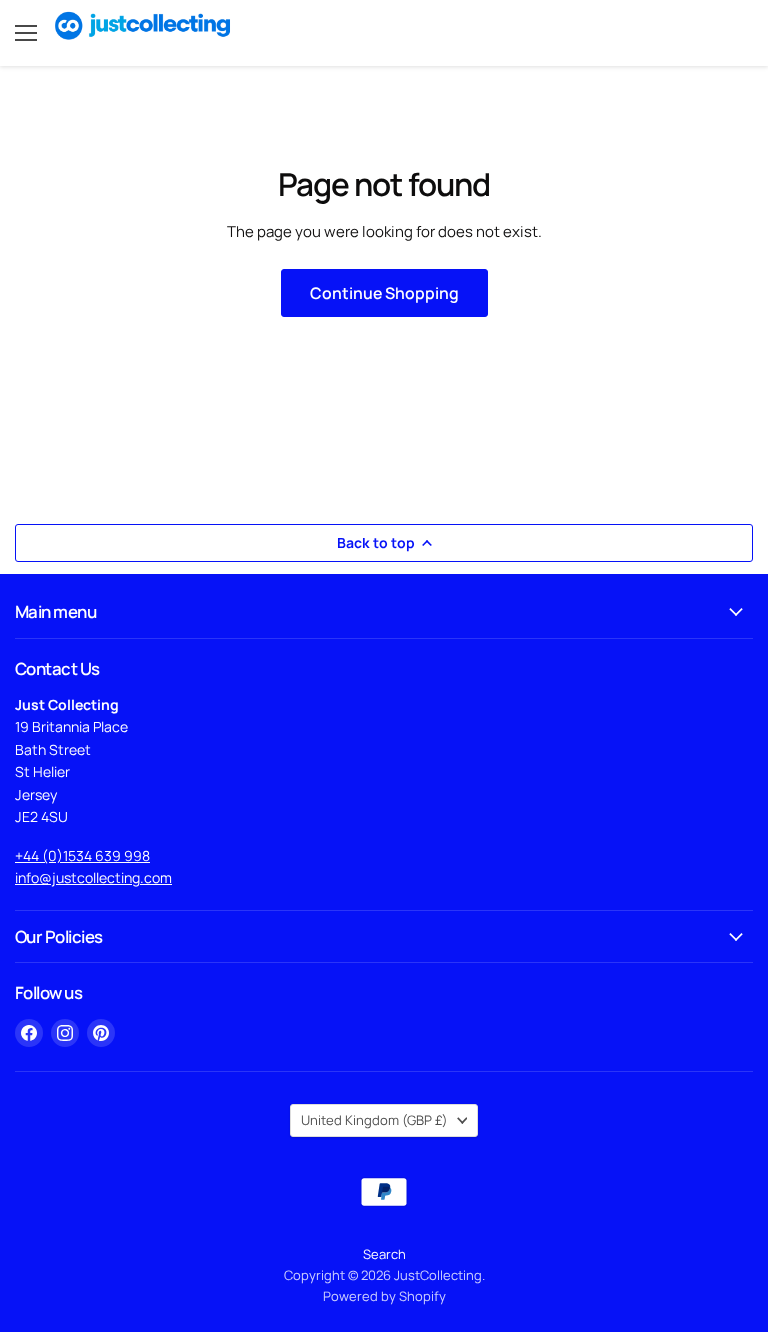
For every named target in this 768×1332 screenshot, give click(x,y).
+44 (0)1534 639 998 (82, 855)
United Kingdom (374, 1120)
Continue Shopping (384, 293)
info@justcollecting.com (93, 877)
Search (384, 1254)
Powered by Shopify (384, 1296)
